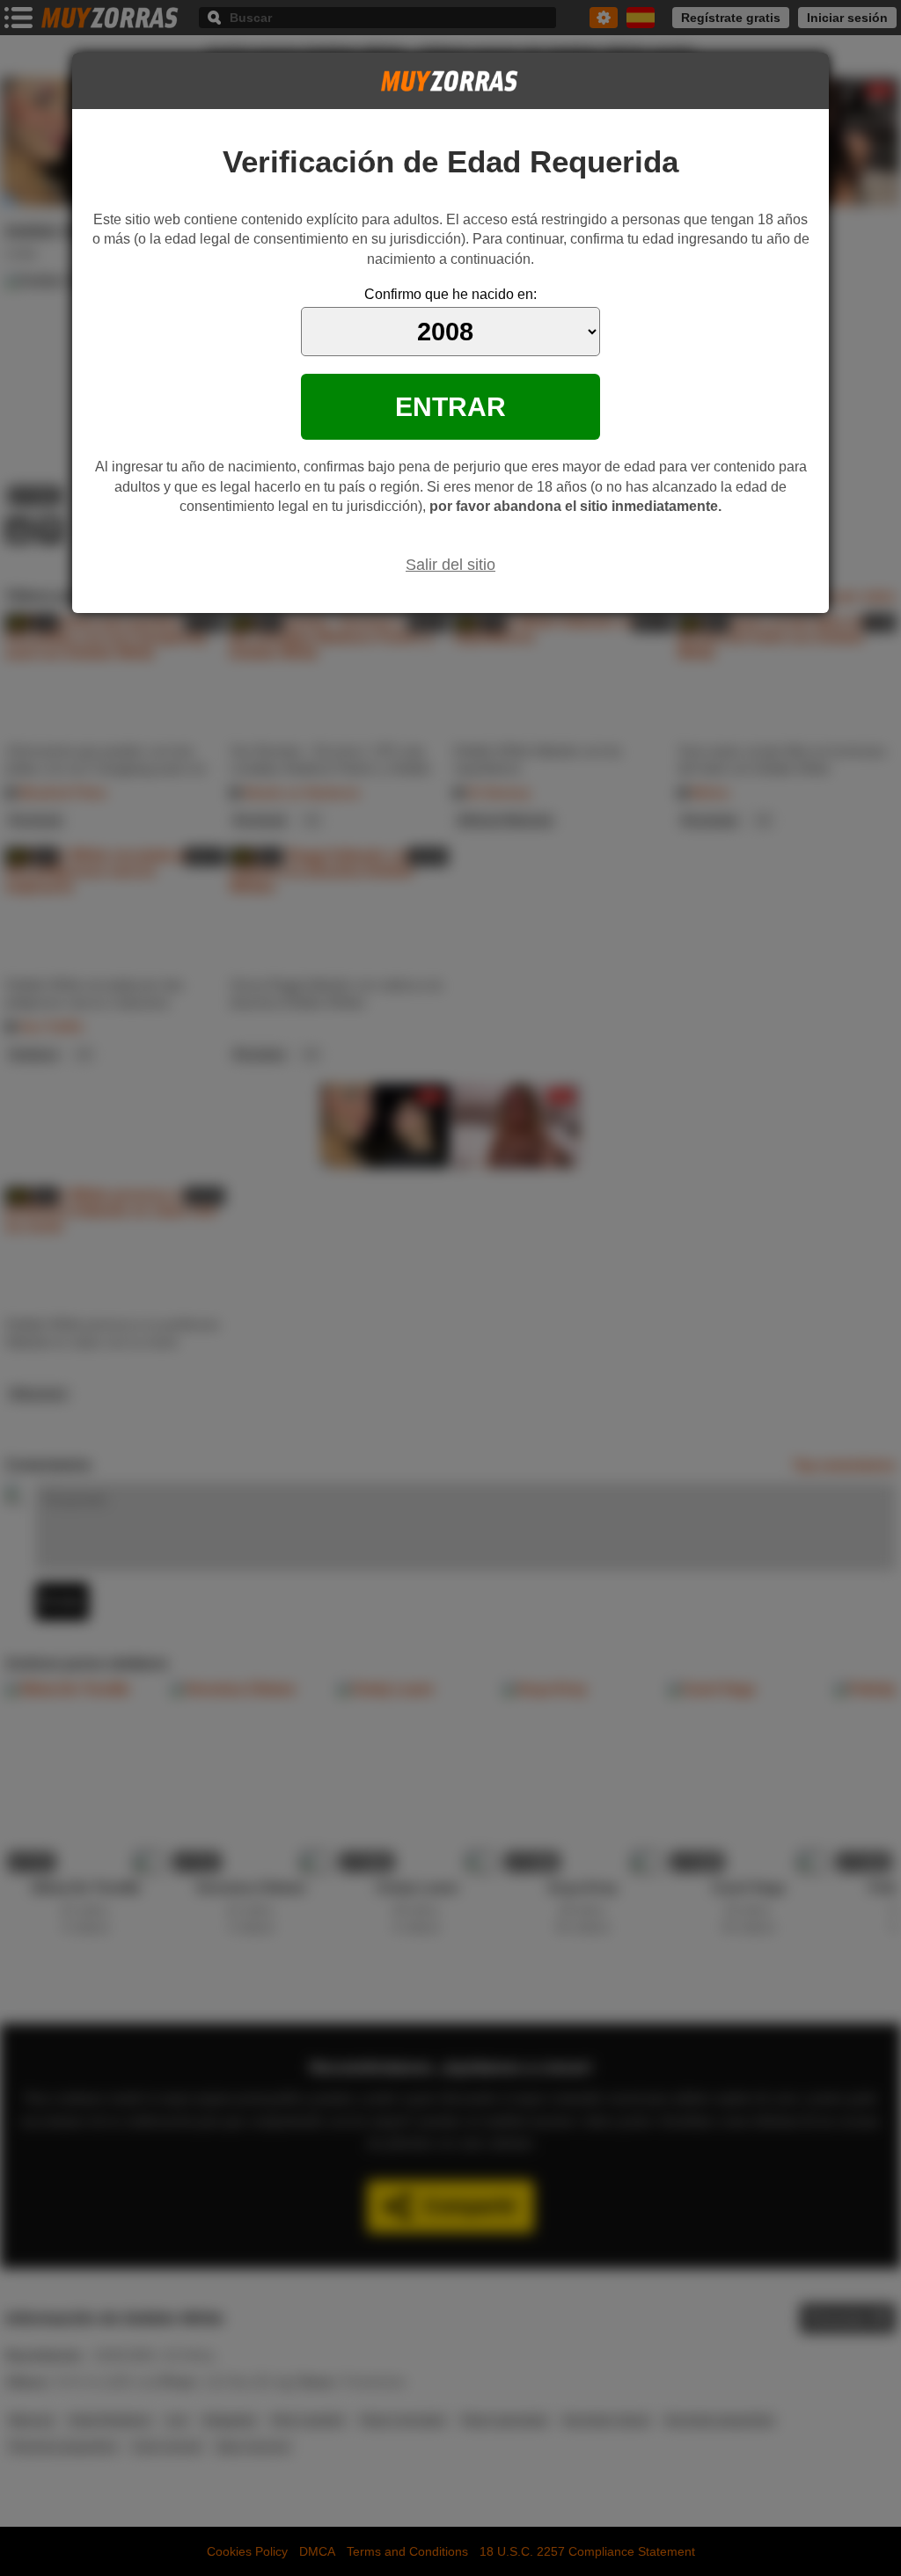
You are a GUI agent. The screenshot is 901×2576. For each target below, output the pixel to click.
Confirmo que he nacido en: (450, 294)
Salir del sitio (450, 565)
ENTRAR (450, 406)
